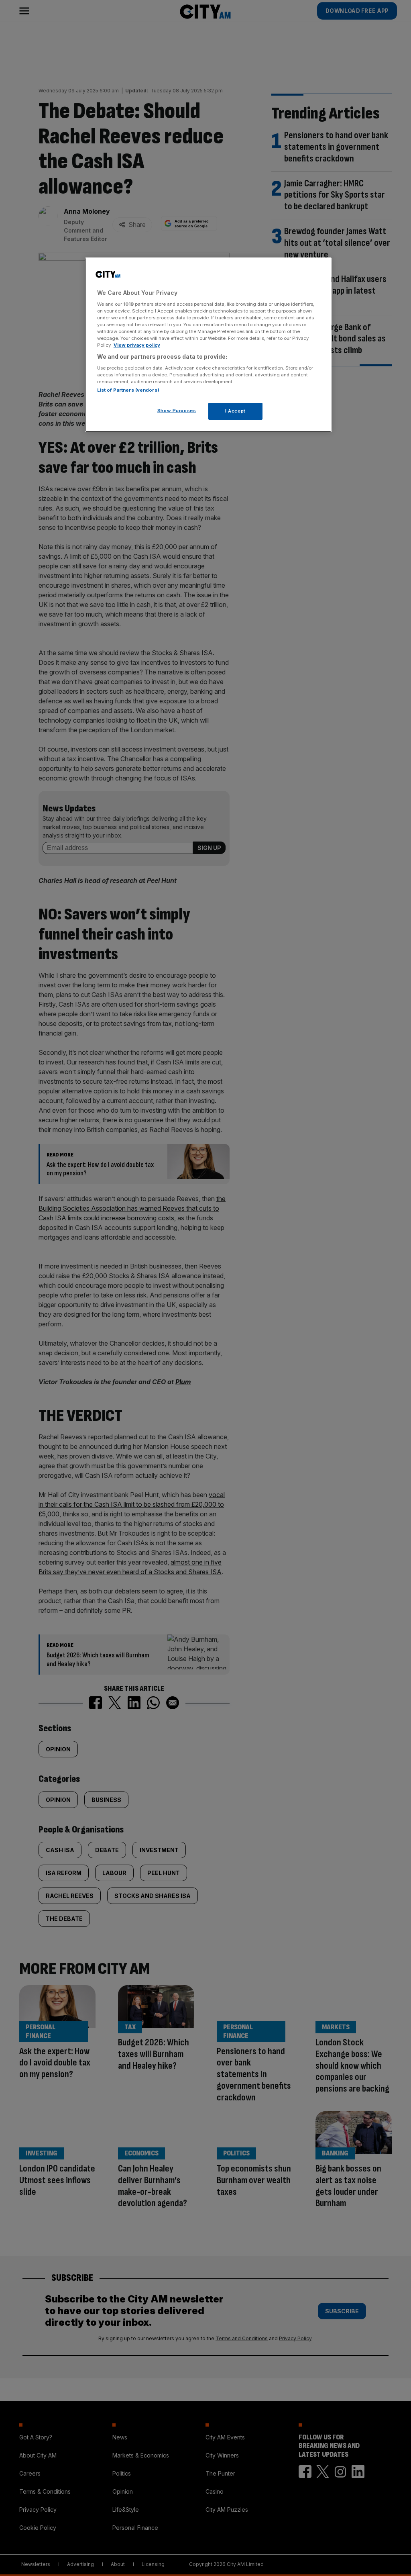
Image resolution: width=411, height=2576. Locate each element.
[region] (208, 345)
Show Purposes (177, 411)
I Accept (235, 411)
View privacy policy (137, 345)
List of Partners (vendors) (128, 390)
